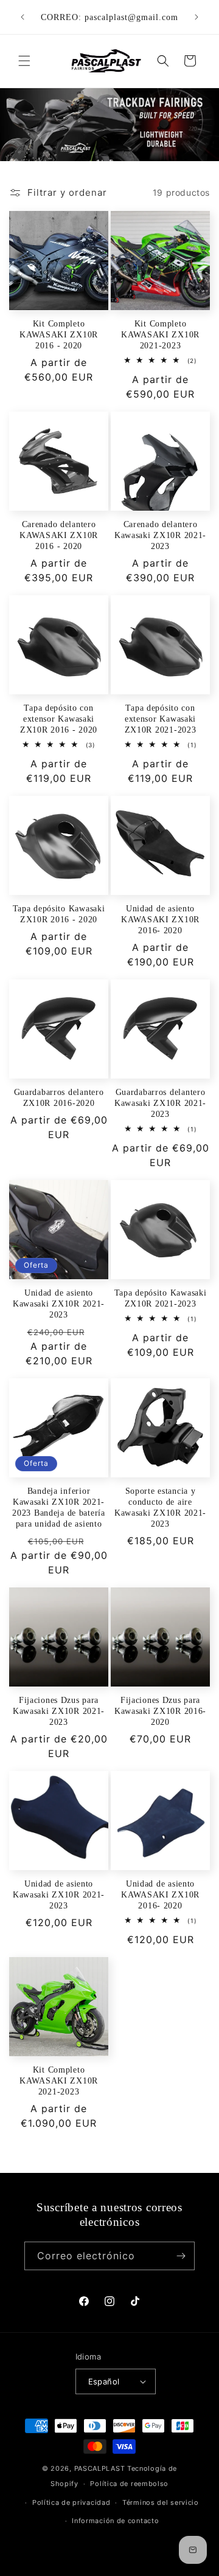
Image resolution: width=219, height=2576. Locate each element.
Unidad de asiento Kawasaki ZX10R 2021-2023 (59, 1304)
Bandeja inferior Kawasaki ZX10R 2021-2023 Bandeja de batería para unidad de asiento (59, 1507)
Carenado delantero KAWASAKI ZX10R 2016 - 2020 (59, 535)
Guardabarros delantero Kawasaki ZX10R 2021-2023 (160, 1103)
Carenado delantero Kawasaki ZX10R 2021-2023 (160, 535)
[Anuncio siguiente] (196, 17)
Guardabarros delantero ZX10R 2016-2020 (59, 1097)
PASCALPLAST (100, 2468)
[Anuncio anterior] (23, 17)
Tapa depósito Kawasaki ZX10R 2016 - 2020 (59, 914)
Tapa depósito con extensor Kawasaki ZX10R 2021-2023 (161, 719)
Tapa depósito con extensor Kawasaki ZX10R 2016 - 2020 (59, 719)
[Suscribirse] (181, 2256)
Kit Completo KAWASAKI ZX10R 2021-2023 (160, 334)
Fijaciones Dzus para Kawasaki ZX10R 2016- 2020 (160, 1711)
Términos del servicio (161, 2502)
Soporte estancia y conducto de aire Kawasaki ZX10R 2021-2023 (160, 1507)
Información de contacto (115, 2521)
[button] (24, 61)
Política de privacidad (71, 2502)
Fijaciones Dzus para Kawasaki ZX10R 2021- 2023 (59, 1711)
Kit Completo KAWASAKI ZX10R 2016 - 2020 (59, 334)
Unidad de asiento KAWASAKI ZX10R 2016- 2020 (160, 919)
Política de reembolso (129, 2484)
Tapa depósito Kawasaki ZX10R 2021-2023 (161, 1298)
